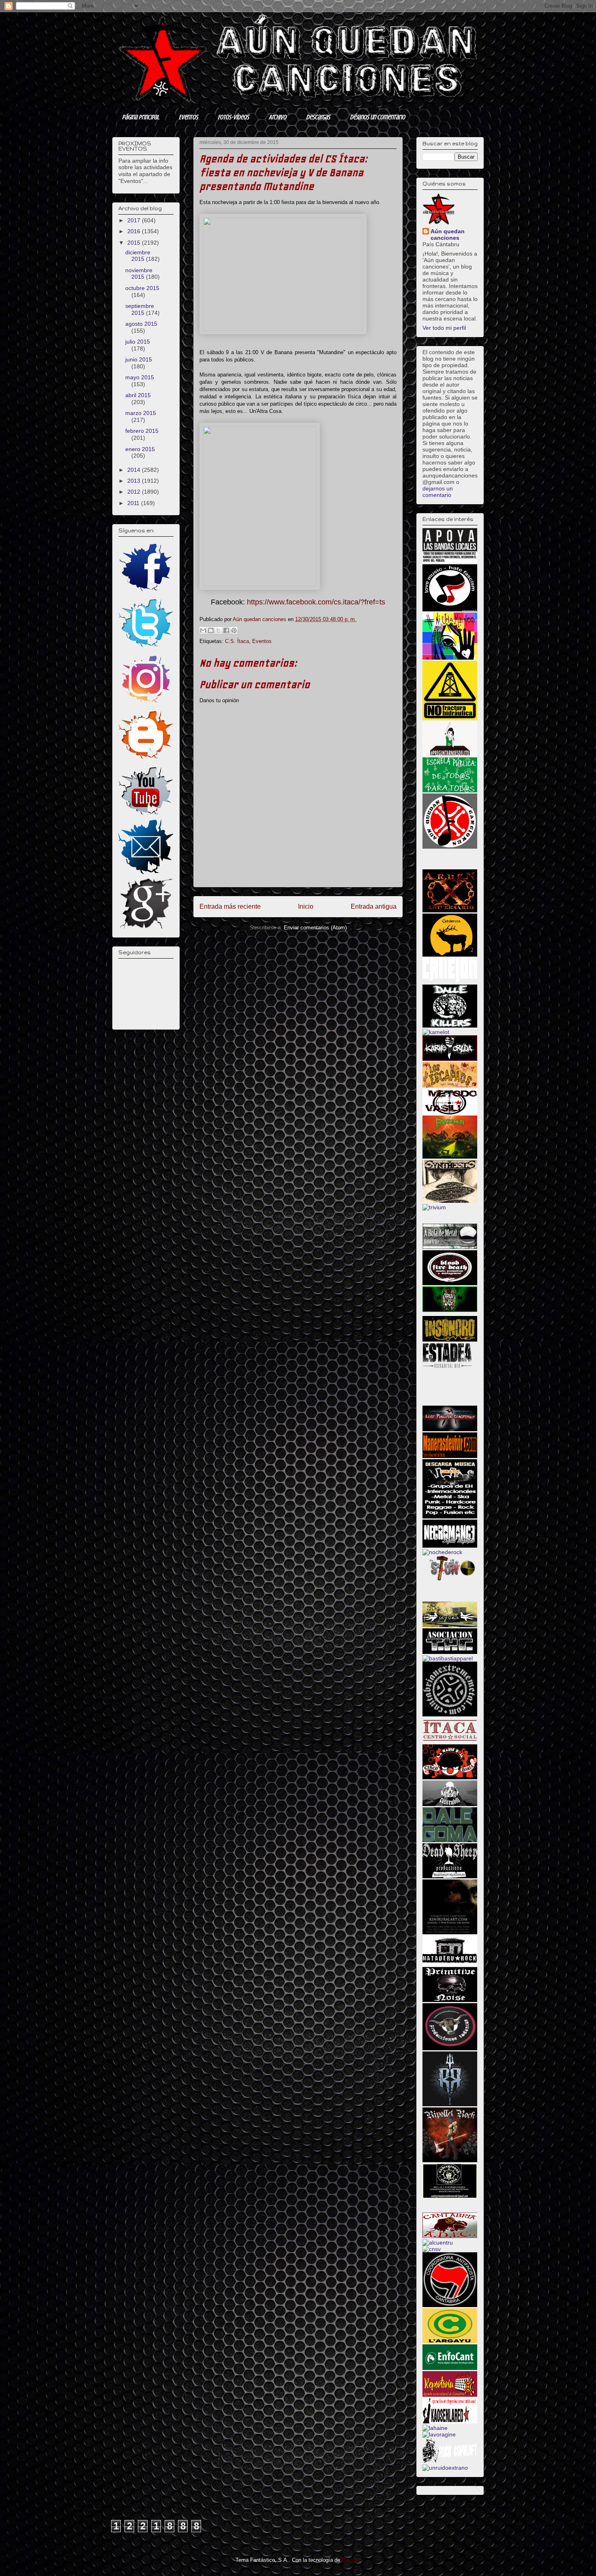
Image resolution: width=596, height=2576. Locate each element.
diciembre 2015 (138, 256)
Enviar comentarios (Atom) (315, 928)
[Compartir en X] (219, 630)
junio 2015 (139, 359)
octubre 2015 (142, 288)
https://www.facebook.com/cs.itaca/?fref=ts (316, 602)
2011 (134, 503)
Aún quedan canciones (448, 234)
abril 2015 (138, 395)
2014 (135, 470)
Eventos (188, 117)
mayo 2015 (140, 377)
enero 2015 (140, 449)
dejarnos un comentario (438, 492)
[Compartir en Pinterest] (234, 630)
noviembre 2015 (139, 274)
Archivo (278, 117)
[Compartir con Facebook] (226, 630)
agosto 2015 (141, 324)
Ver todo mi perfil (444, 328)
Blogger (351, 2560)
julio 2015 (138, 342)
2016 (135, 231)
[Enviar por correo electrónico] (203, 630)
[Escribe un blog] (211, 630)
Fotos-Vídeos (233, 117)
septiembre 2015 (140, 309)
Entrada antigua (374, 906)
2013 (135, 481)
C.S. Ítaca (237, 641)
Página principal (140, 117)
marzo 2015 (141, 413)
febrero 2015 (142, 431)
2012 (135, 492)
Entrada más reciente (230, 906)
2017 (135, 220)
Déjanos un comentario (377, 117)
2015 (135, 243)
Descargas (318, 117)
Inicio (306, 906)
